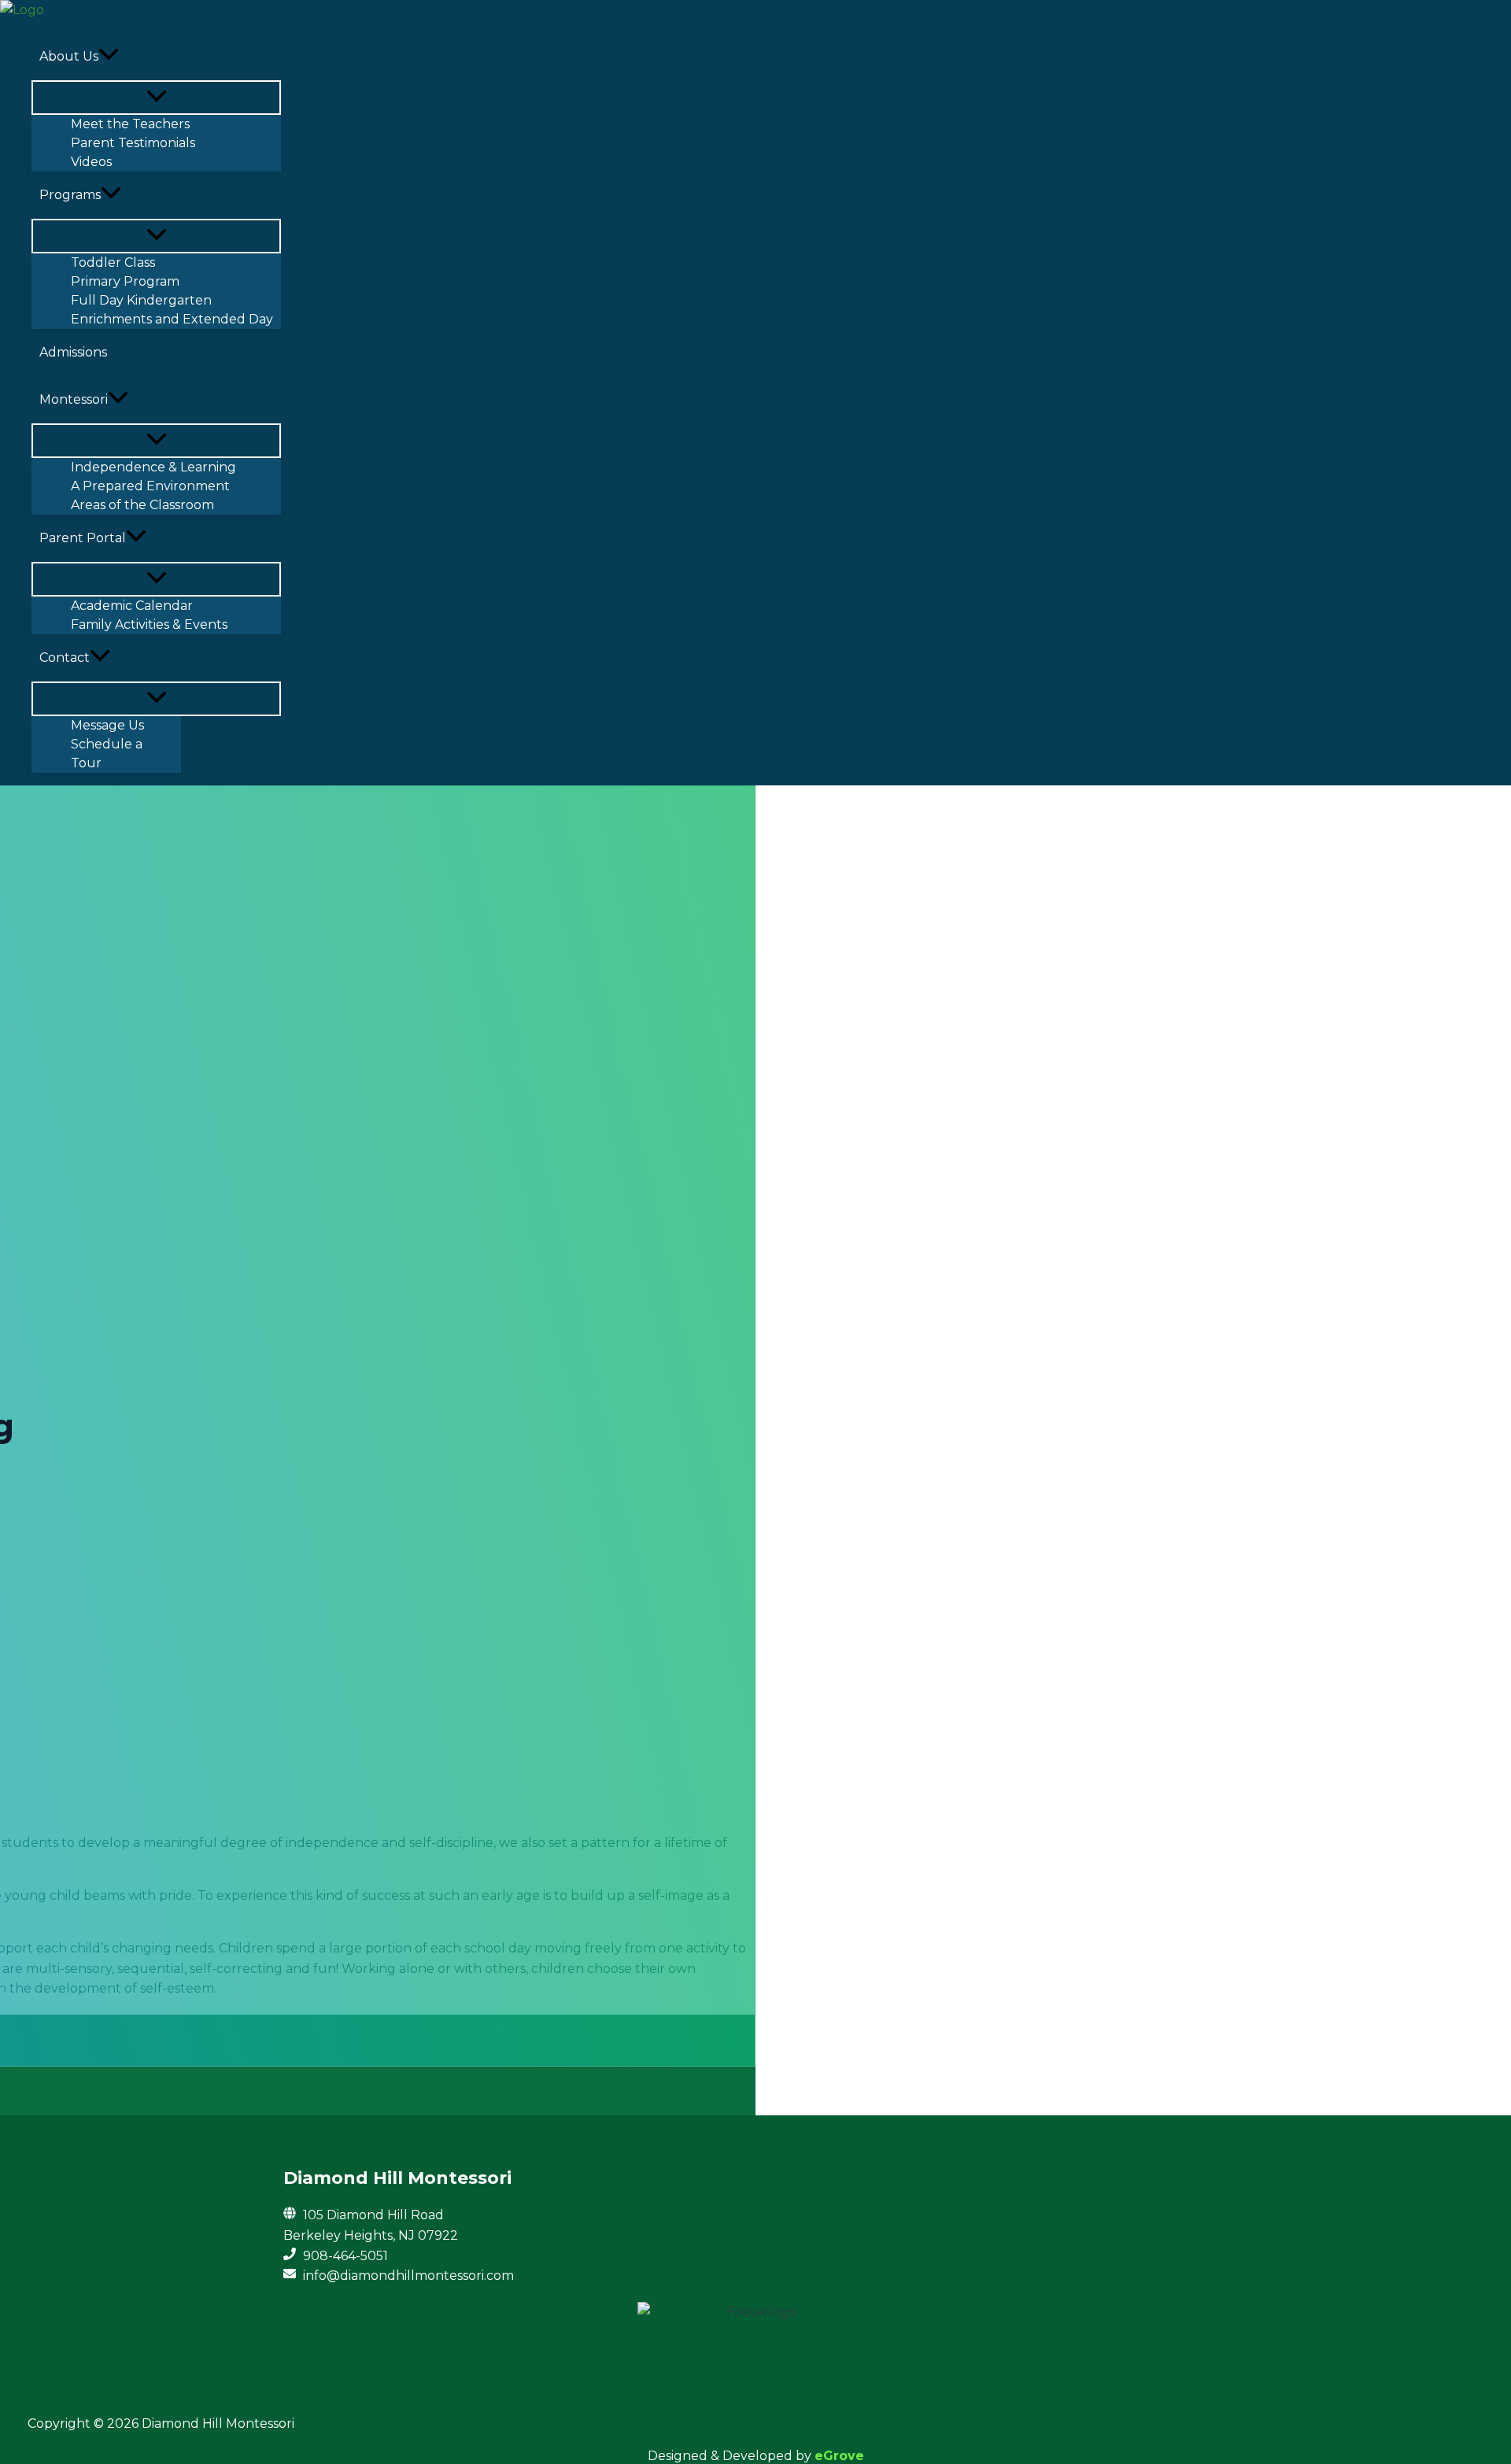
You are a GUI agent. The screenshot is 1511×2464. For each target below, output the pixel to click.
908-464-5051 (345, 2256)
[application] (109, 57)
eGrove (839, 2456)
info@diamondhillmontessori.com (408, 2276)
